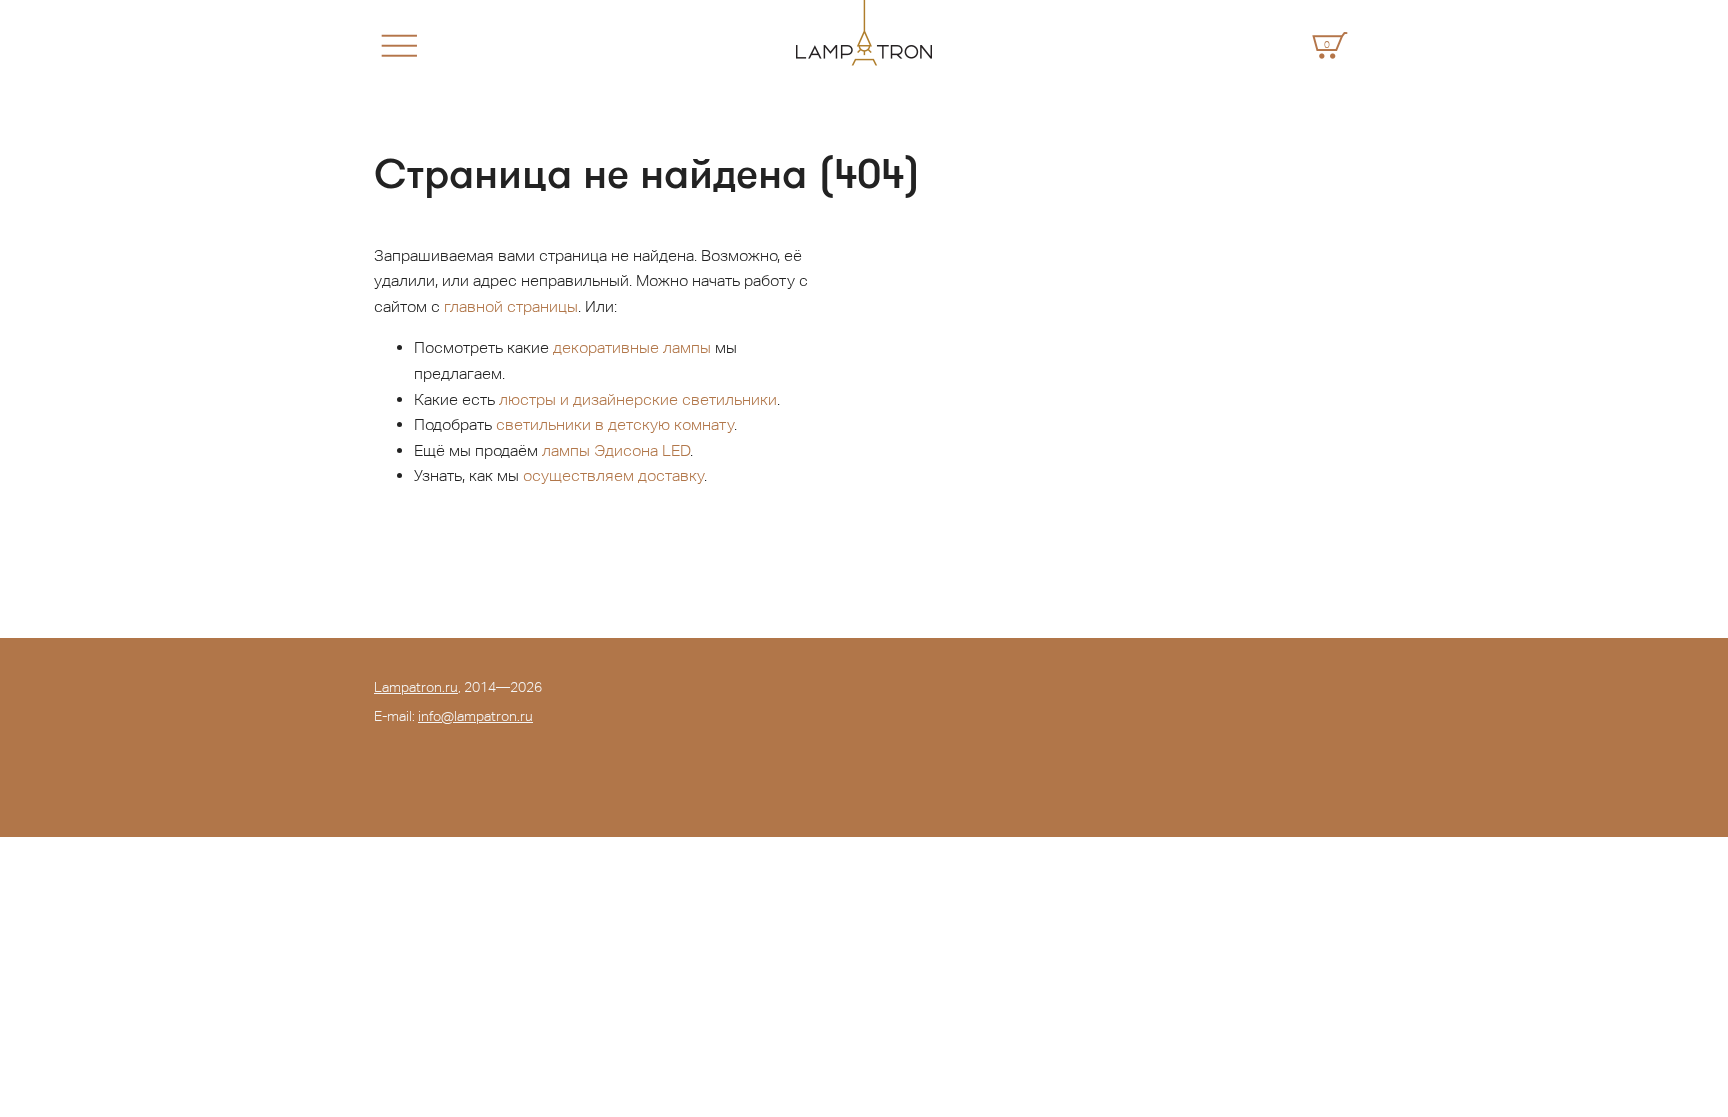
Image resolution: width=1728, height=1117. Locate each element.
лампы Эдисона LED (616, 450)
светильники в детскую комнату (615, 424)
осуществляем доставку (613, 475)
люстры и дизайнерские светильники (638, 399)
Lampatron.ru (416, 687)
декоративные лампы (632, 347)
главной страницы (511, 306)
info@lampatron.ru (475, 716)
